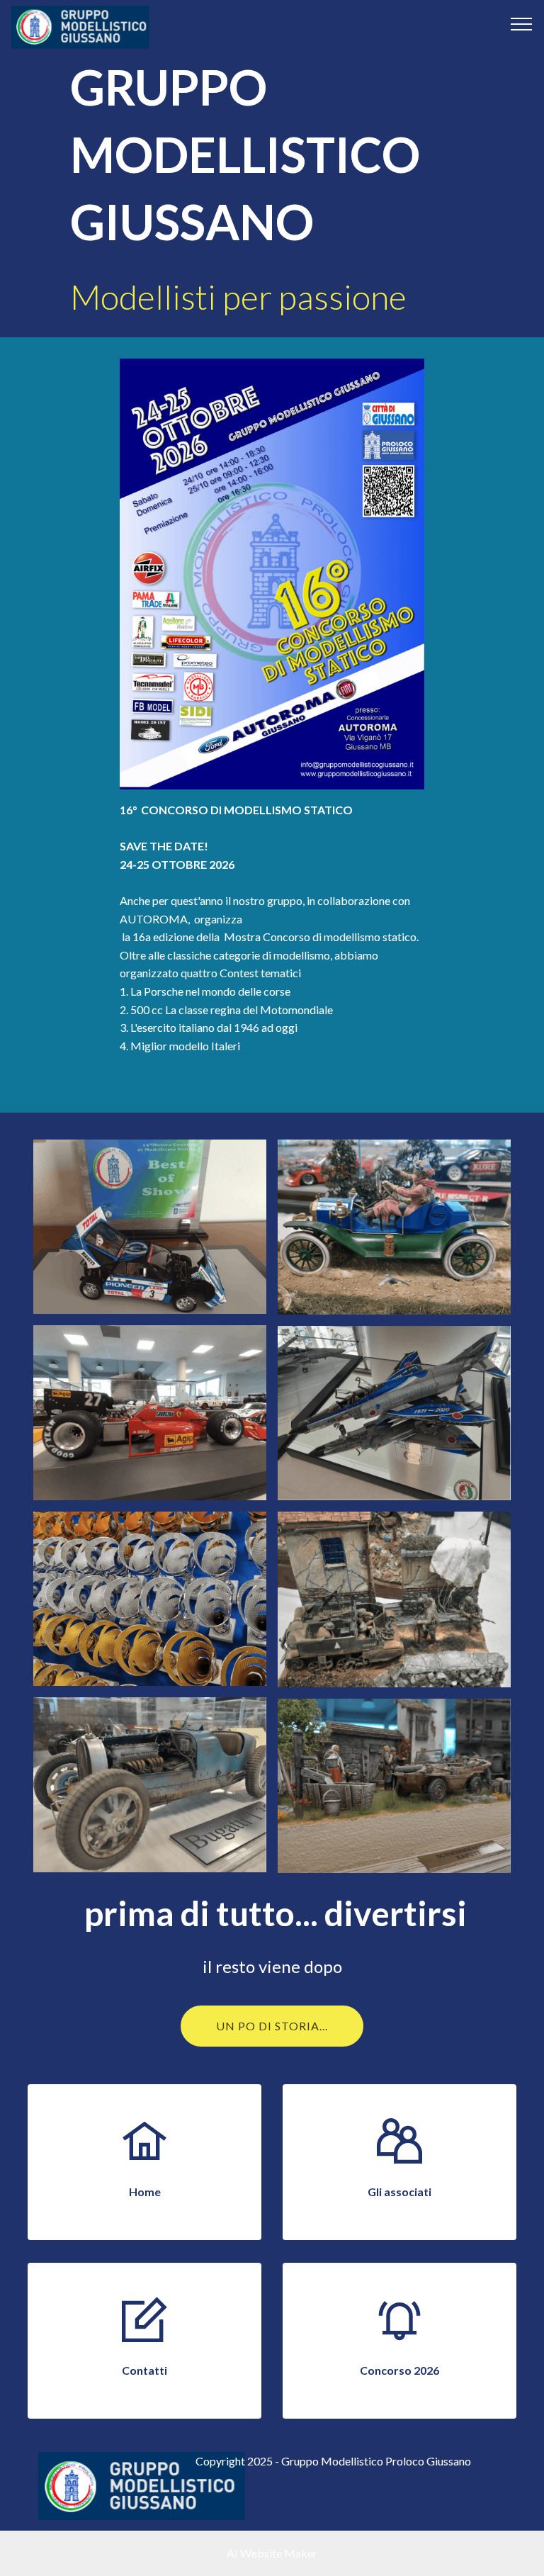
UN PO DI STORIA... (272, 2026)
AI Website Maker (272, 2553)
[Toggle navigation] (522, 23)
